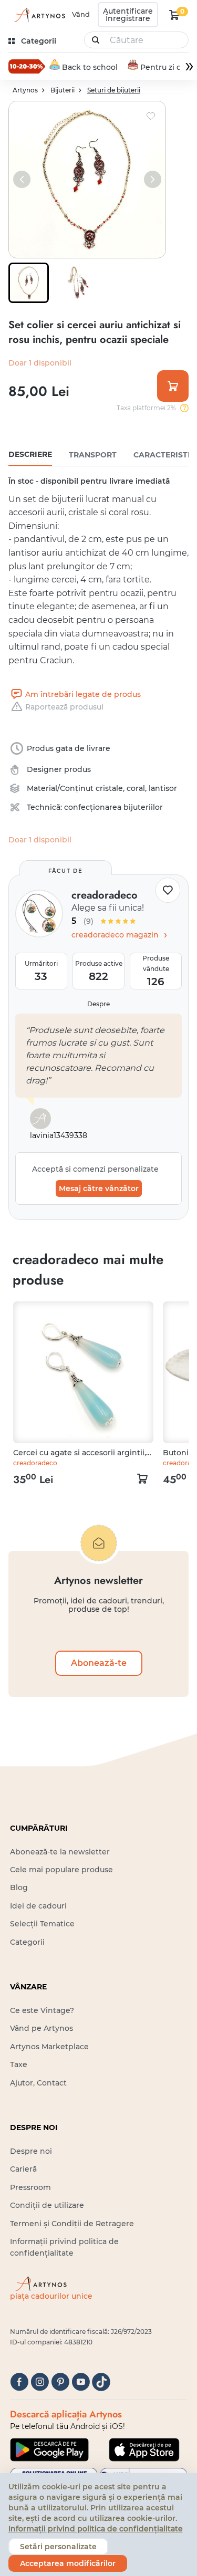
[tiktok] (101, 2382)
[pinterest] (60, 2382)
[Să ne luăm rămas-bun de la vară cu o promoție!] (27, 66)
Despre (98, 1004)
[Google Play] (49, 2449)
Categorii (27, 1942)
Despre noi (31, 2151)
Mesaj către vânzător (99, 1188)
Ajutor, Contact (38, 2083)
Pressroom (30, 2187)
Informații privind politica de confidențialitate (96, 2529)
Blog (19, 1887)
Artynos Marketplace (49, 2047)
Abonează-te (99, 1663)
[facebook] (19, 2382)
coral (136, 788)
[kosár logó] (174, 15)
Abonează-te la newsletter (60, 1852)
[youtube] (81, 2382)
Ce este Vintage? (42, 2010)
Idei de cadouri (38, 1906)
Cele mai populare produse (61, 1870)
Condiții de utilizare (47, 2205)
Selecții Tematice (42, 1924)
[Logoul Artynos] (38, 15)
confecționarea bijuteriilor (113, 807)
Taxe (19, 2064)
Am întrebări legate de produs (83, 694)
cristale (109, 788)
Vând (81, 14)
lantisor (163, 788)
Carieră (23, 2169)
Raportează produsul (64, 707)
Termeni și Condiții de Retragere (72, 2224)
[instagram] (40, 2382)
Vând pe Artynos (42, 2028)
